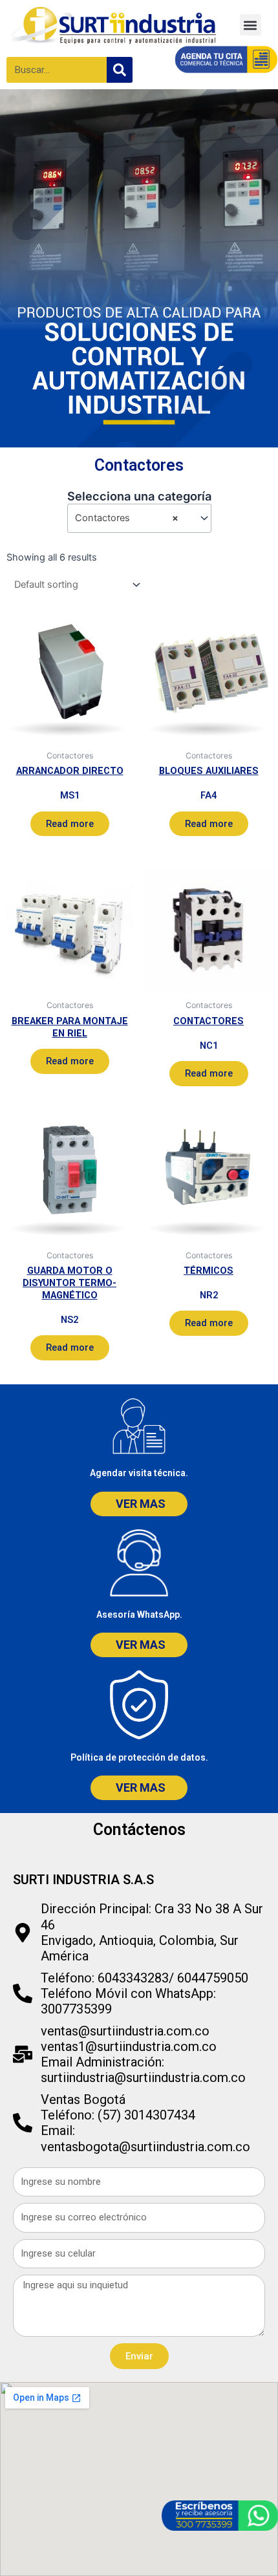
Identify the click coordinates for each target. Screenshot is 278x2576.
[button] (251, 25)
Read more (70, 824)
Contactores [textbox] (127, 518)
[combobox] (139, 518)
